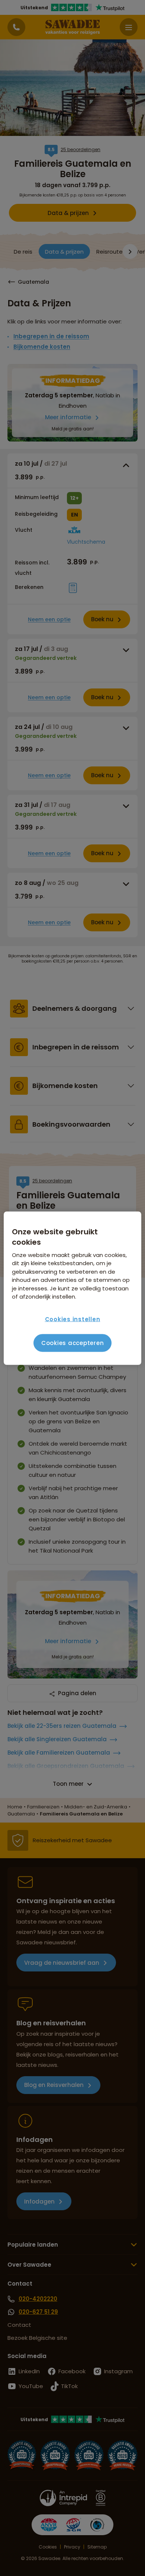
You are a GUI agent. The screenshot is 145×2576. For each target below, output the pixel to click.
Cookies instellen (73, 1319)
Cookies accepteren (73, 1343)
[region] (73, 1288)
